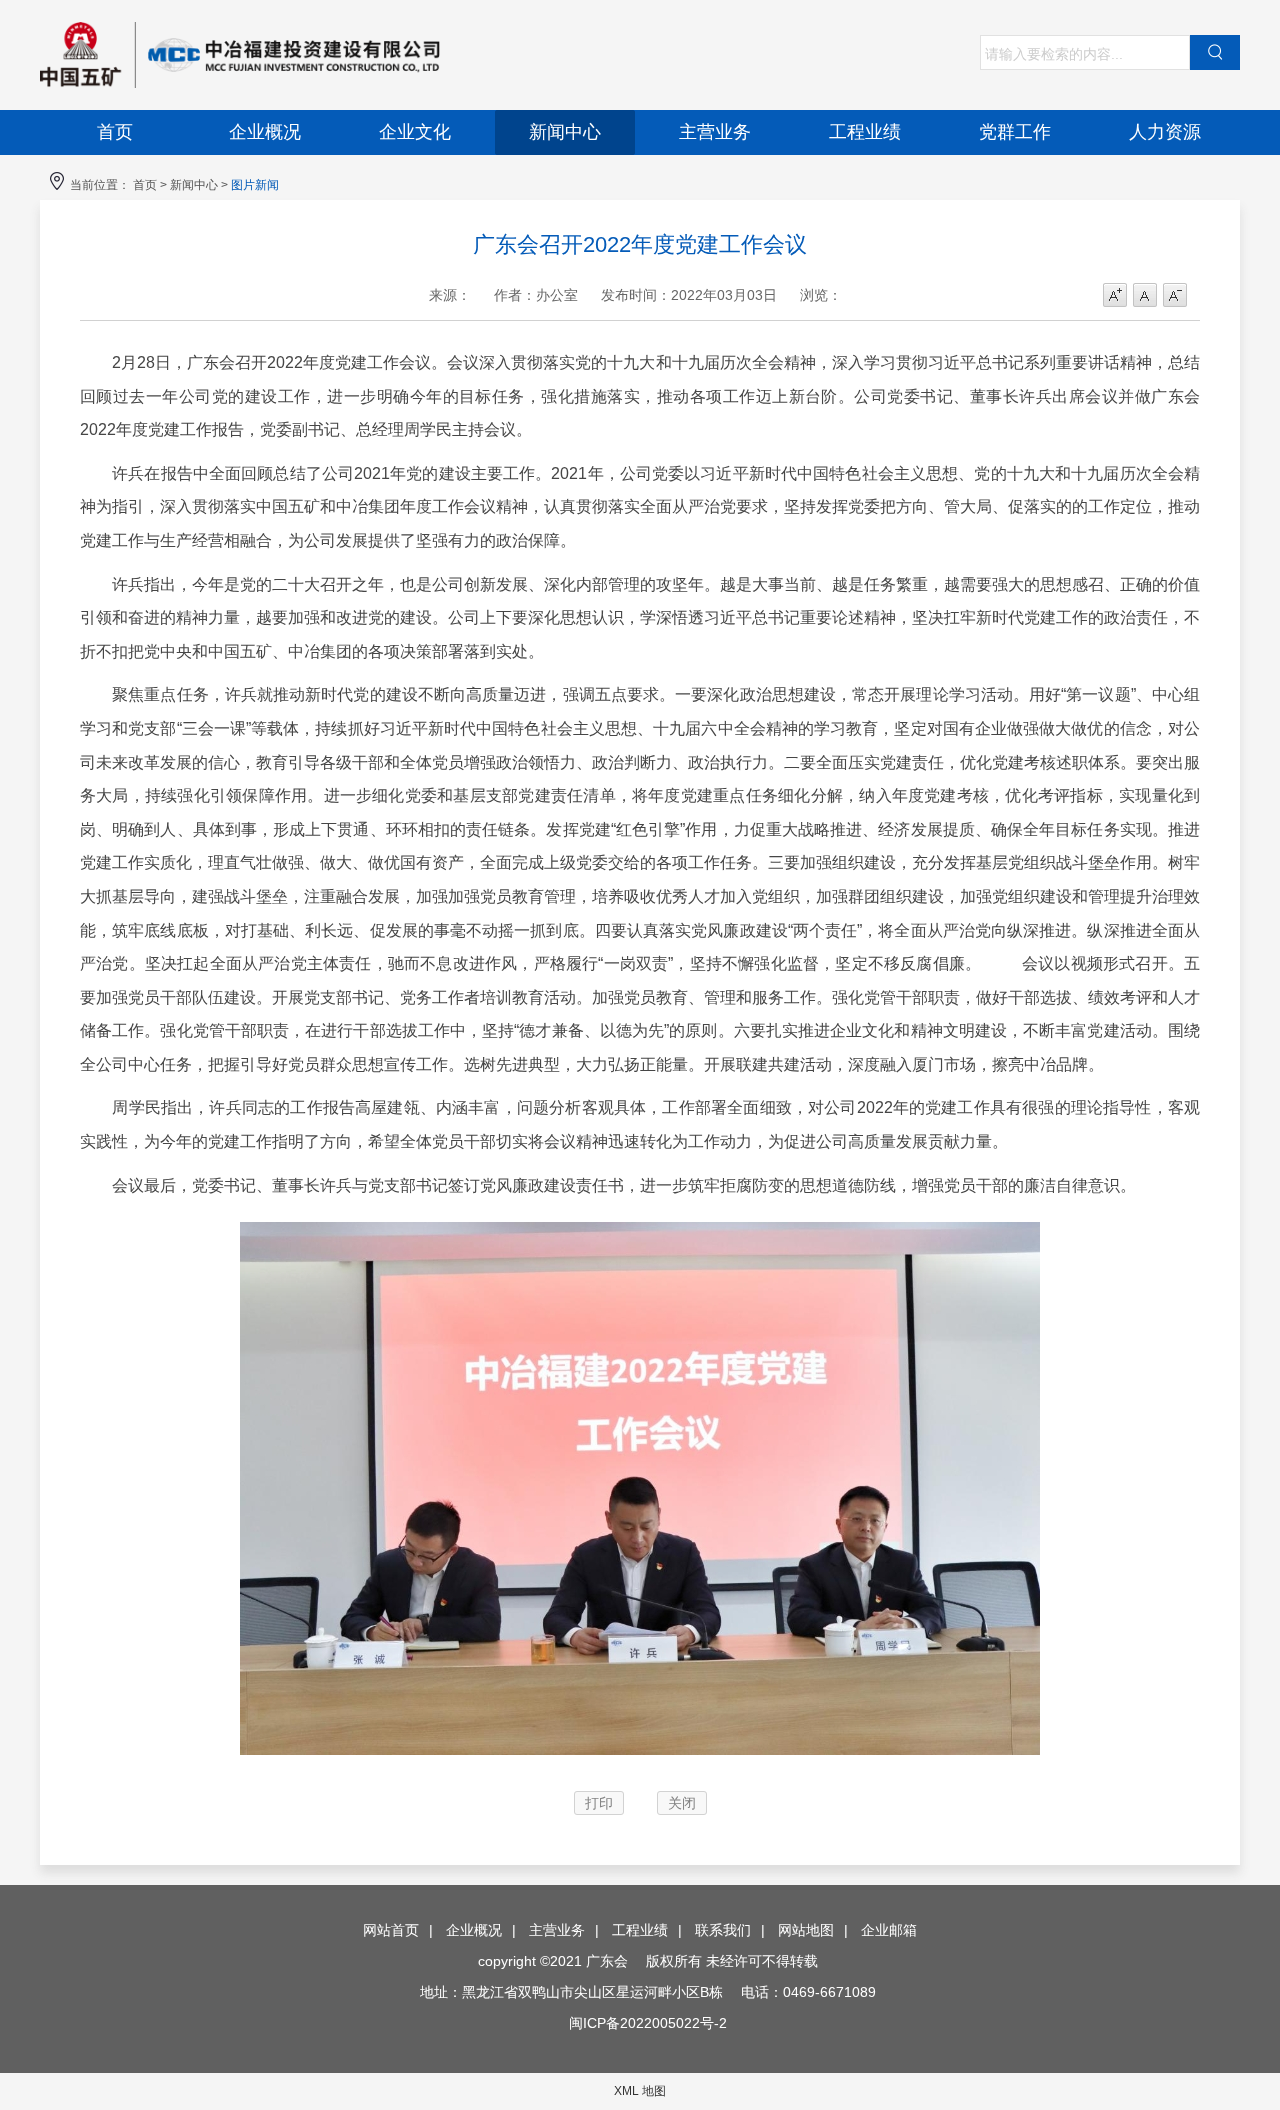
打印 (599, 1803)
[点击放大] (640, 1759)
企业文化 (415, 132)
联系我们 (723, 1930)
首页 (115, 132)
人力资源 (1165, 132)
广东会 (340, 55)
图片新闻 (255, 185)
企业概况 (265, 132)
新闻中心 (565, 132)
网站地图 (806, 1930)
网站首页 (391, 1930)
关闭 (682, 1803)
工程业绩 (865, 132)
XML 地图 (640, 2091)
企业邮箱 (889, 1930)
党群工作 (1015, 132)
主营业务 (715, 132)
